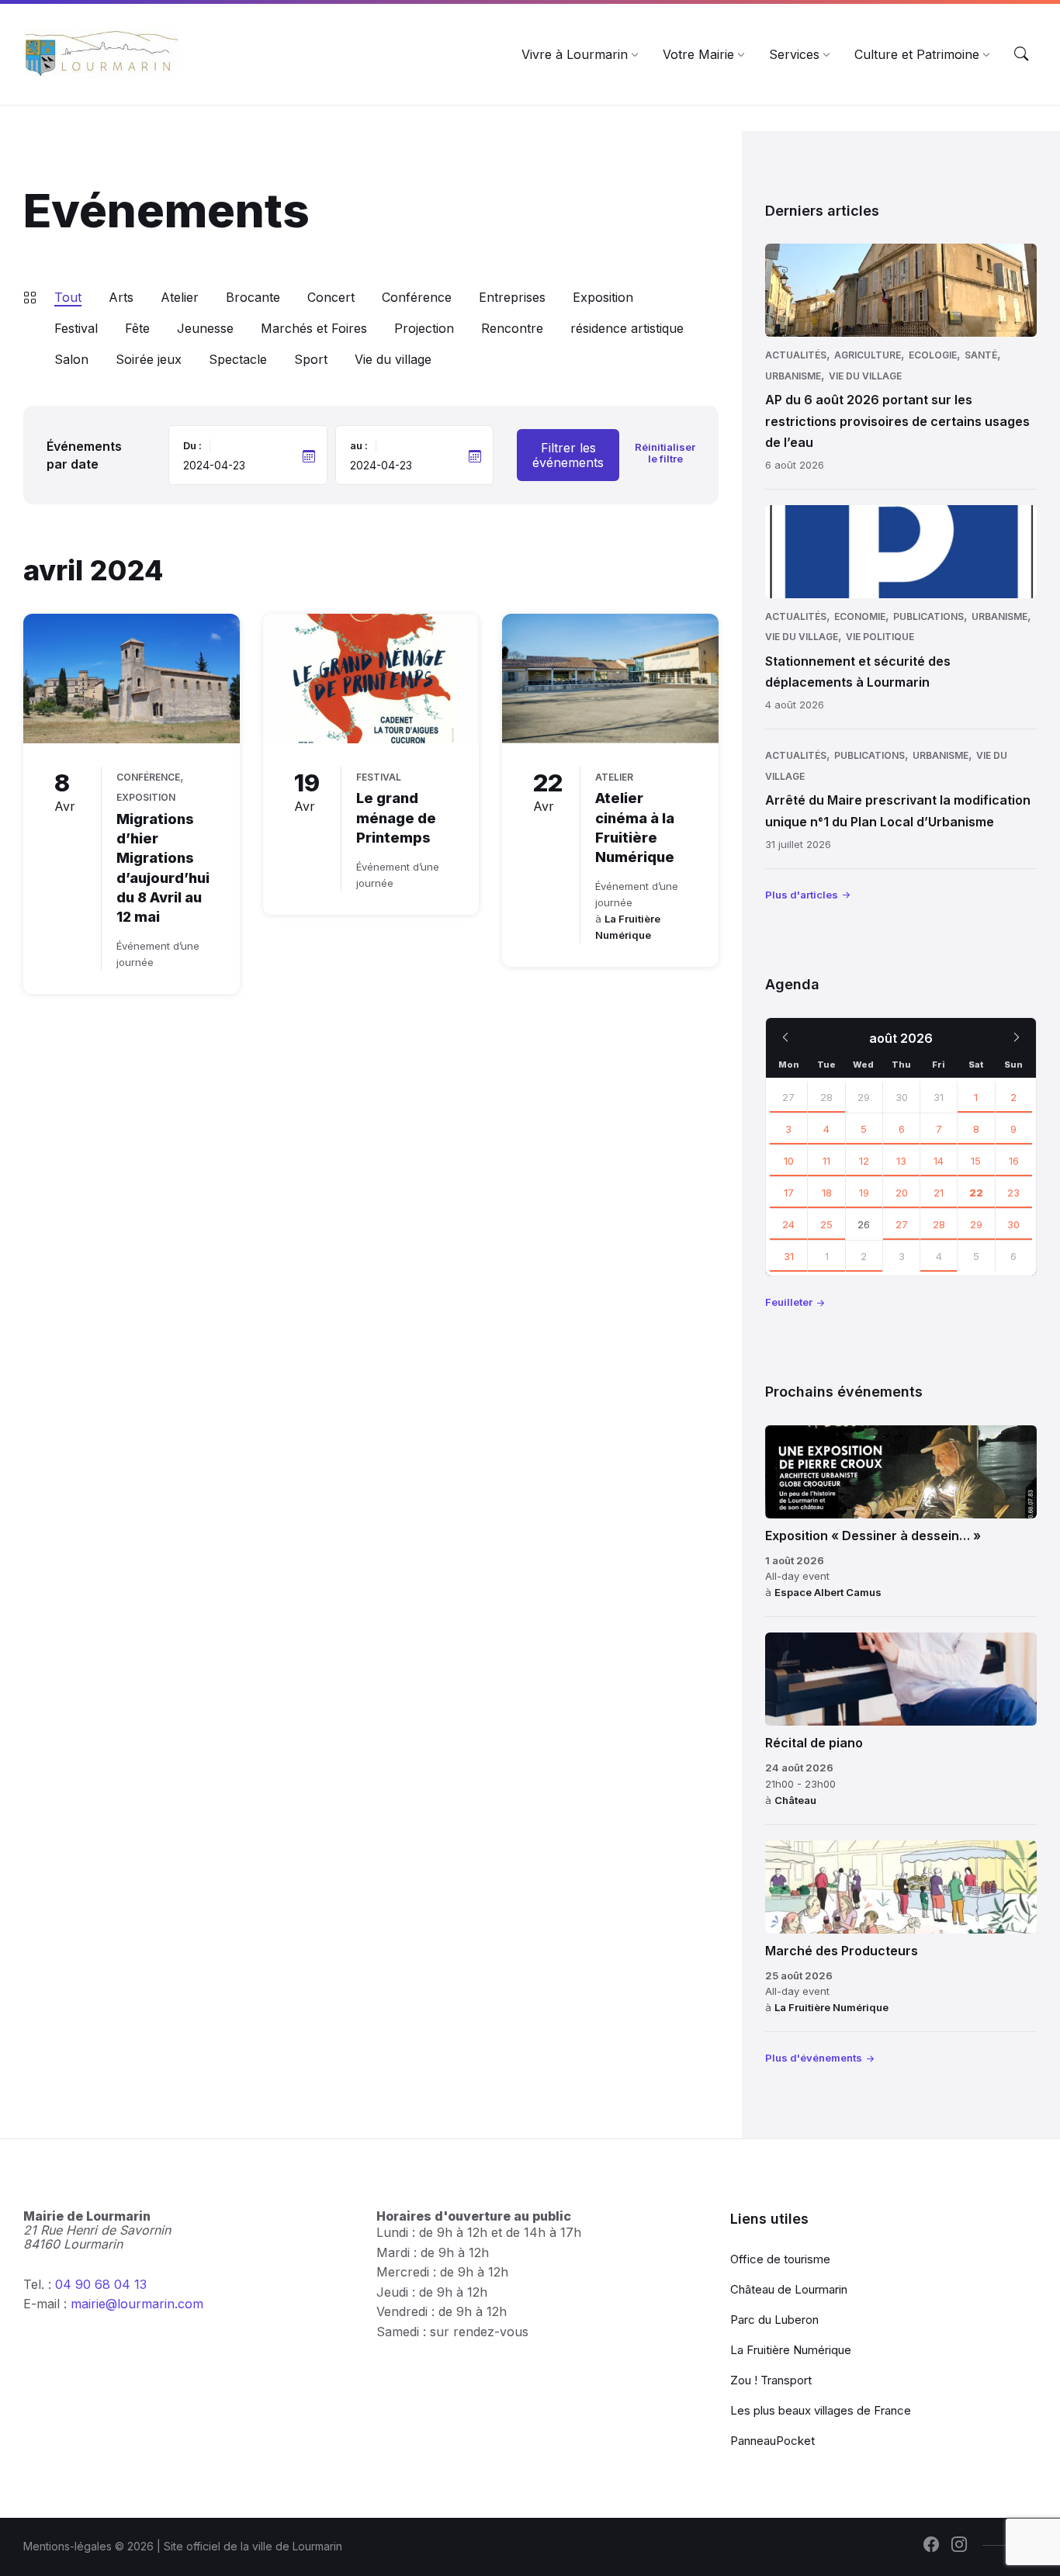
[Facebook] (931, 2546)
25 (826, 1224)
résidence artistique (627, 328)
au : (359, 445)
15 (976, 1161)
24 (788, 1224)
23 (1013, 1193)
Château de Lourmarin (789, 2289)
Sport (311, 359)
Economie (860, 616)
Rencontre (512, 328)
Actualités (796, 355)
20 (902, 1193)
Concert (331, 297)
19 (864, 1193)
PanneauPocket (772, 2441)
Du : (192, 445)
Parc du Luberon (774, 2320)
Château (795, 1800)
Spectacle (238, 359)
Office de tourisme (780, 2259)
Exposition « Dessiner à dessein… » (873, 1536)
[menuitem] (575, 54)
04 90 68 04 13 (101, 2284)
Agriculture (868, 355)
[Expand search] (1021, 54)
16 (1014, 1161)
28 (826, 1097)
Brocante (253, 297)
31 (789, 1256)
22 (976, 1193)
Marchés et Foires (314, 328)
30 (1013, 1224)
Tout (68, 297)
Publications (928, 616)
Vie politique (880, 637)
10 (789, 1161)
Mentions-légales (68, 2546)
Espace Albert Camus (828, 1592)
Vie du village (393, 359)
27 (788, 1097)
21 (939, 1193)
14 (939, 1161)
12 (864, 1161)
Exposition (603, 297)
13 (901, 1161)
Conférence (417, 297)
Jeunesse (205, 328)
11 (826, 1161)
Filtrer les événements (568, 455)
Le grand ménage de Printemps (396, 817)
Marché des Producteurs (842, 1951)
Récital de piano (814, 1743)
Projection (424, 328)
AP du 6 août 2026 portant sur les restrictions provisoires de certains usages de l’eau (897, 421)
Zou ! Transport (771, 2380)
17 (789, 1193)
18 (827, 1193)
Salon (71, 359)
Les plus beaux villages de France (821, 2410)
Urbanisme (793, 376)
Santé (981, 355)
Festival (76, 328)
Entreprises (512, 297)
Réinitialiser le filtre (665, 453)
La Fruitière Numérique (831, 2007)
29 (976, 1224)
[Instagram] (959, 2546)
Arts (121, 297)
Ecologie (933, 355)
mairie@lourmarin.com (137, 2304)
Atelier (180, 297)
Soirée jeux (149, 359)
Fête (137, 328)
